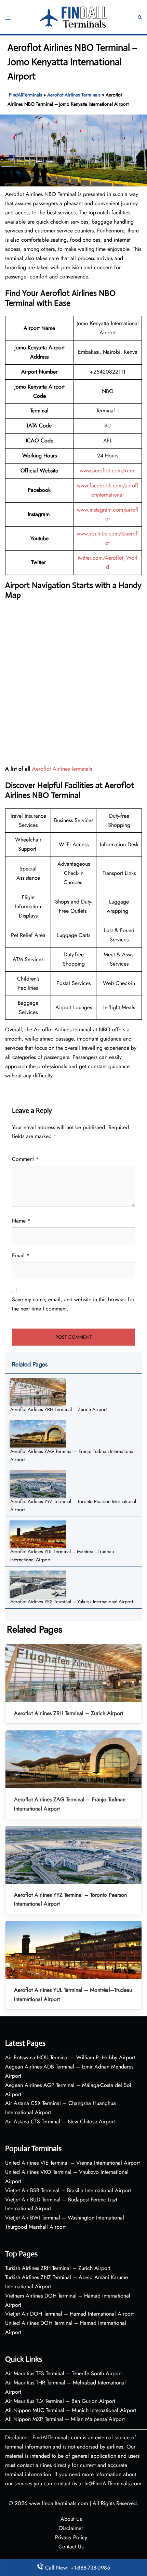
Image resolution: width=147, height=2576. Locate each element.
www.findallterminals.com (58, 2503)
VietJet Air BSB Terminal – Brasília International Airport (68, 2190)
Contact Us (71, 2547)
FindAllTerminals (25, 95)
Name (21, 1221)
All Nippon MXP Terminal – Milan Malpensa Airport (65, 2419)
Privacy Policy (71, 2537)
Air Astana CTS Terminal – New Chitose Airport (60, 2122)
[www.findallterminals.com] (73, 17)
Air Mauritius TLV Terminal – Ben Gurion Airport (60, 2401)
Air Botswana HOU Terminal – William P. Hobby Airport (70, 2057)
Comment (25, 1159)
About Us (71, 2519)
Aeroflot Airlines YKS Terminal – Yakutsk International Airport (72, 1602)
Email (21, 1255)
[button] (140, 17)
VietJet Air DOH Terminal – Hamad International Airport (69, 2314)
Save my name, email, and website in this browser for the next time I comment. (73, 1304)
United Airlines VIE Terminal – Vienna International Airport (72, 2163)
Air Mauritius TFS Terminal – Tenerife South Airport (63, 2373)
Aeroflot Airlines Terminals (74, 95)
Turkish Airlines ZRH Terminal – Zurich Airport (58, 2268)
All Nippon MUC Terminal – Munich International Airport (71, 2410)
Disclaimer (71, 2528)
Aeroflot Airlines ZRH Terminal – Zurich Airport (58, 1409)
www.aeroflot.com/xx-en (108, 471)
